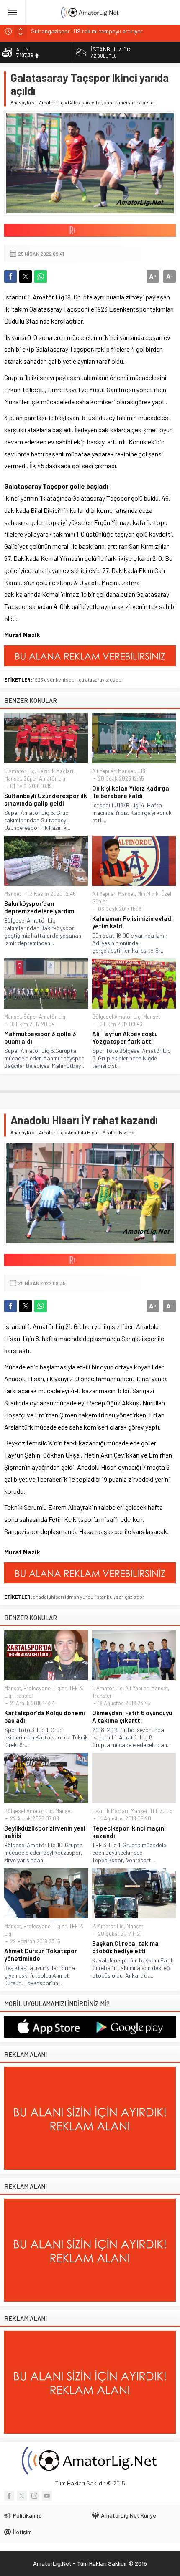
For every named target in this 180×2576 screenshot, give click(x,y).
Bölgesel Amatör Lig (116, 1017)
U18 (141, 771)
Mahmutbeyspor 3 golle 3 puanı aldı (40, 1037)
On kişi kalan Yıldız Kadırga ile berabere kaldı (131, 792)
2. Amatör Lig (108, 1926)
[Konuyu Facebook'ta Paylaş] (10, 276)
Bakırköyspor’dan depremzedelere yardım (39, 907)
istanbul (105, 1597)
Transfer (24, 1696)
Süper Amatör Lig (44, 778)
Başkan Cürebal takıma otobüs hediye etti (125, 1947)
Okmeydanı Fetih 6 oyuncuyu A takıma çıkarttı (132, 1716)
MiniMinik (148, 894)
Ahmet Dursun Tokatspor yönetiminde (41, 1955)
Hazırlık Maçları (55, 771)
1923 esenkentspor (55, 679)
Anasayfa (21, 102)
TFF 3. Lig (161, 1811)
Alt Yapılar (104, 771)
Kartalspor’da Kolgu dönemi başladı (45, 1716)
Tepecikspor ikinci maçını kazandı (129, 1832)
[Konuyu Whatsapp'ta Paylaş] (41, 276)
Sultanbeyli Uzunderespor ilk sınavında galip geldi (46, 799)
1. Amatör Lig (49, 102)
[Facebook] (9, 2496)
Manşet (13, 778)
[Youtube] (47, 2496)
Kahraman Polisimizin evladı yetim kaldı (132, 922)
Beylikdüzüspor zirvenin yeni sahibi (45, 1832)
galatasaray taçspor (101, 679)
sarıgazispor (130, 1597)
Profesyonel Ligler (45, 1688)
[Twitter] (22, 2496)
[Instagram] (34, 2496)
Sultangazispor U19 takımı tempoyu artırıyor (87, 31)
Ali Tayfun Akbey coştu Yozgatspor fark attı (125, 1037)
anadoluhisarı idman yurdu (63, 1597)
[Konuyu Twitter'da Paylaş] (26, 276)
